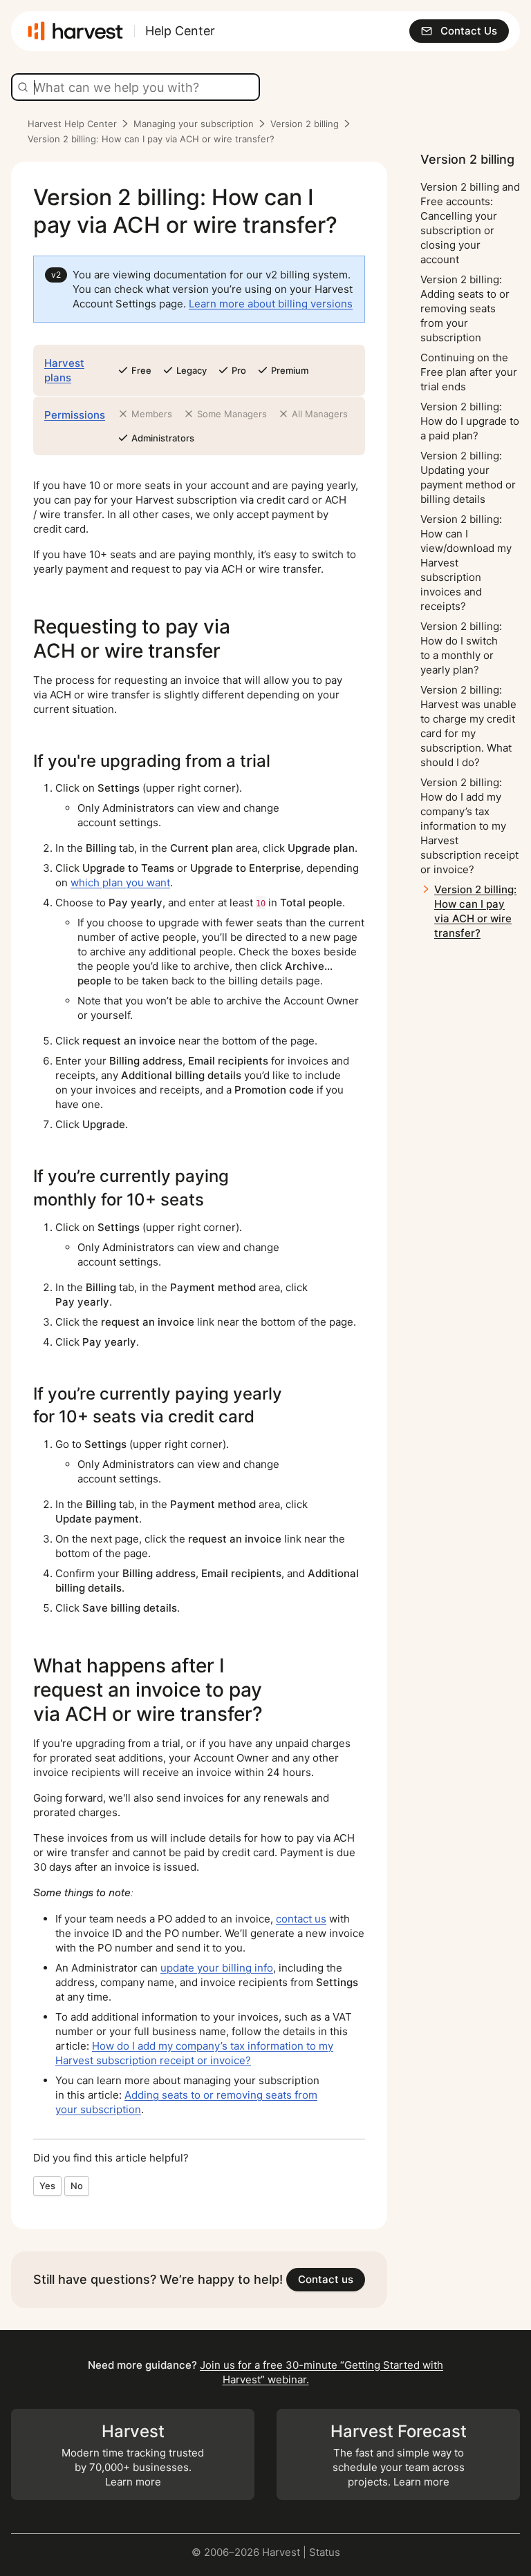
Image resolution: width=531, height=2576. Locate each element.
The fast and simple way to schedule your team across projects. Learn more (399, 2455)
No (77, 2186)
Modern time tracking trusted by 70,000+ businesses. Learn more (133, 2455)
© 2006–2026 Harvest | (250, 2552)
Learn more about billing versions (271, 304)
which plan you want (120, 882)
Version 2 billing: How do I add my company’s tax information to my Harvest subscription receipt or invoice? (469, 826)
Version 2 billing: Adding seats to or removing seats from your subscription (465, 308)
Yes (47, 2186)
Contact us (326, 2279)
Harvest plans (64, 370)
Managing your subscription (194, 124)
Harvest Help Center (72, 124)
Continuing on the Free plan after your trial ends (469, 372)
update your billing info (217, 1968)
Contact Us (469, 31)
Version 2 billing (305, 124)
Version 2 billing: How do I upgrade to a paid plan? (470, 421)
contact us (301, 1919)
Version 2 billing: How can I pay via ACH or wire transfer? (475, 911)
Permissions (75, 415)
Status (325, 2552)
